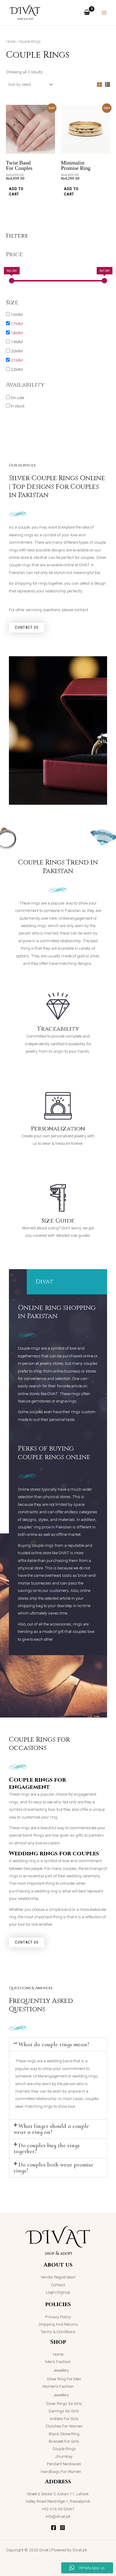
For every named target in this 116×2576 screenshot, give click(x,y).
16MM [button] (17, 314)
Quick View (31, 149)
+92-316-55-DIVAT (58, 2509)
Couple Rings (64, 2449)
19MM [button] (17, 342)
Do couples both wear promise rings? (54, 2168)
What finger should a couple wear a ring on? (51, 2129)
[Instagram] (62, 2528)
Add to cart (16, 191)
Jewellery (61, 2370)
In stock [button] (18, 406)
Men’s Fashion (58, 2362)
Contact (58, 2285)
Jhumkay (64, 2456)
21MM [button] (17, 360)
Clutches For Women (64, 2426)
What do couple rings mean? (54, 2044)
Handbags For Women (61, 2471)
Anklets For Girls (64, 2419)
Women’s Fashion (58, 2386)
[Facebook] (54, 2528)
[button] (58, 2044)
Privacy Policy (58, 2317)
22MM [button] (17, 369)
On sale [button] (17, 398)
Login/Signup (58, 2292)
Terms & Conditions (58, 2332)
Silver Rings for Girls (64, 2403)
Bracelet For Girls (64, 2441)
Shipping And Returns (58, 2324)
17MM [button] (17, 324)
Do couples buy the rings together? (47, 2148)
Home (11, 41)
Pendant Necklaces (64, 2464)
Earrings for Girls (64, 2411)
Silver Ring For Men (64, 2379)
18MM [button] (17, 333)
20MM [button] (17, 351)
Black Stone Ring (64, 2434)
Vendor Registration (58, 2277)
